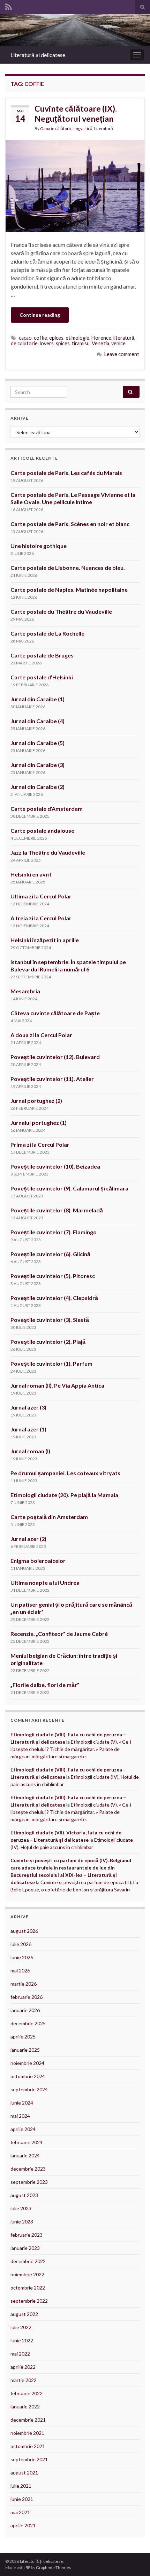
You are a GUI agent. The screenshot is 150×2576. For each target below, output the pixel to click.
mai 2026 (20, 1971)
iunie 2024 (22, 2103)
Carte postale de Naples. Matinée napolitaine (69, 590)
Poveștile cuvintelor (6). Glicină (50, 1254)
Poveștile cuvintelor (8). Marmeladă (57, 1210)
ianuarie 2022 (25, 2407)
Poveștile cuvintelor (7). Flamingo (54, 1232)
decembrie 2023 (28, 2169)
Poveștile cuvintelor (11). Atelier (52, 1079)
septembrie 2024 (29, 2089)
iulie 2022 (21, 2327)
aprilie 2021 (23, 2525)
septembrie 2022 (29, 2301)
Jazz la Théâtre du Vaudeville (48, 852)
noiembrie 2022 (27, 2274)
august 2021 (24, 2473)
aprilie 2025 (23, 2037)
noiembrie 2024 (27, 2063)
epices (56, 338)
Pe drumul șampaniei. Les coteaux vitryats (65, 1473)
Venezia (100, 343)
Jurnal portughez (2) (36, 1101)
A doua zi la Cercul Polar (41, 1035)
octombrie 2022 (28, 2288)
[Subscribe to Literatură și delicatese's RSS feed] (9, 6)
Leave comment (122, 354)
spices (63, 343)
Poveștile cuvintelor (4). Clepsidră (54, 1298)
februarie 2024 (27, 2142)
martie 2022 (24, 2380)
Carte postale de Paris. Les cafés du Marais (66, 473)
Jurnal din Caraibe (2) (37, 787)
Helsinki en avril (31, 874)
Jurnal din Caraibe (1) (37, 699)
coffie (40, 338)
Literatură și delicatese (38, 55)
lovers (47, 343)
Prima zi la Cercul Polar (40, 1144)
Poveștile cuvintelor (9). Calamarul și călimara (69, 1188)
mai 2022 (20, 2354)
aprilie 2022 (23, 2367)
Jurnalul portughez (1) (39, 1123)
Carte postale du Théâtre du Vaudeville (61, 611)
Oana (45, 128)
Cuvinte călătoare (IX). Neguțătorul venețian (76, 114)
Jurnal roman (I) (30, 1451)
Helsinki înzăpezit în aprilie (45, 940)
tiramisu (81, 343)
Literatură (104, 128)
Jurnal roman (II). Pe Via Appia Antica (58, 1385)
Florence (101, 338)
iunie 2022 (22, 2340)
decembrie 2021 (28, 2420)
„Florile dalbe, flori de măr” (45, 1685)
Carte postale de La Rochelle (47, 633)
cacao (25, 338)
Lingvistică (82, 128)
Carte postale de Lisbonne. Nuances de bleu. (68, 568)
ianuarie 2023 (25, 2248)
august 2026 (24, 1931)
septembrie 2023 (29, 2182)
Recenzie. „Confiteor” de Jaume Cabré (59, 1634)
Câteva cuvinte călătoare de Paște (55, 1013)
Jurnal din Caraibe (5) (37, 743)
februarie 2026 (27, 1997)
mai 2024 (20, 2116)
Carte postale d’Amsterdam (47, 809)
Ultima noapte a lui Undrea (45, 1582)
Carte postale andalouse (42, 830)
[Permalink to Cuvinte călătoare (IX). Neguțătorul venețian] (75, 185)
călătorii (63, 128)
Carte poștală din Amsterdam (49, 1517)
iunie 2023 (22, 2222)
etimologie (77, 338)
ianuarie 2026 (25, 2010)
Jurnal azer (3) (28, 1407)
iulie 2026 (21, 1944)
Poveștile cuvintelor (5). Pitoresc (53, 1276)
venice (118, 343)
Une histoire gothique (39, 546)
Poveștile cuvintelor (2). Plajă (48, 1342)
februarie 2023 (27, 2235)
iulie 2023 (21, 2208)
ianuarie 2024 (25, 2155)
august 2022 (24, 2314)
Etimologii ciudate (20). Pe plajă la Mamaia (64, 1495)
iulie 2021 (21, 2486)
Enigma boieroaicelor (38, 1561)
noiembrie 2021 (27, 2433)
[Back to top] (134, 2560)
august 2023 (24, 2195)
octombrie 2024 (28, 2076)
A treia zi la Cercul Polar (41, 918)
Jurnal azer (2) (28, 1539)
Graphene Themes (54, 2567)
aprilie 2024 (23, 2129)
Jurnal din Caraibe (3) (37, 765)
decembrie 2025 (28, 2023)
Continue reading (40, 315)
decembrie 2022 (28, 2261)
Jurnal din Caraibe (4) (37, 721)
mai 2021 (20, 2512)
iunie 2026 (22, 1957)
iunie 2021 (22, 2499)
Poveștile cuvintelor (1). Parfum (51, 1363)
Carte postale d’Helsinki (42, 677)
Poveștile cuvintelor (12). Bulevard (55, 1057)
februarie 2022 (27, 2393)
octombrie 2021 (28, 2446)
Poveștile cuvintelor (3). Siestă (50, 1320)
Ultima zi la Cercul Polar (41, 896)
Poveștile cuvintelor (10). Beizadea (55, 1166)
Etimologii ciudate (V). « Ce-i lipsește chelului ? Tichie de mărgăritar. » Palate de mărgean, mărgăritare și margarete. (71, 1749)
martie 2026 (24, 1984)
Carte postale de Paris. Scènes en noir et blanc (70, 524)
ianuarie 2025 (25, 2050)
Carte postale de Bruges (42, 655)
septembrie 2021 (29, 2459)
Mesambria (25, 991)
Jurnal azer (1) (28, 1429)
